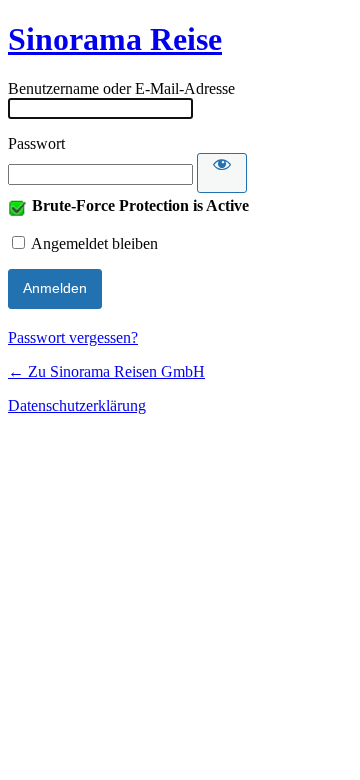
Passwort (36, 143)
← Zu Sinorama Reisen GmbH (106, 371)
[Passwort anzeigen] (222, 173)
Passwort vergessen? (73, 337)
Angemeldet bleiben (94, 243)
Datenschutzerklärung (77, 405)
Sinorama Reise (115, 39)
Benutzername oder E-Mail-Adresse (121, 88)
